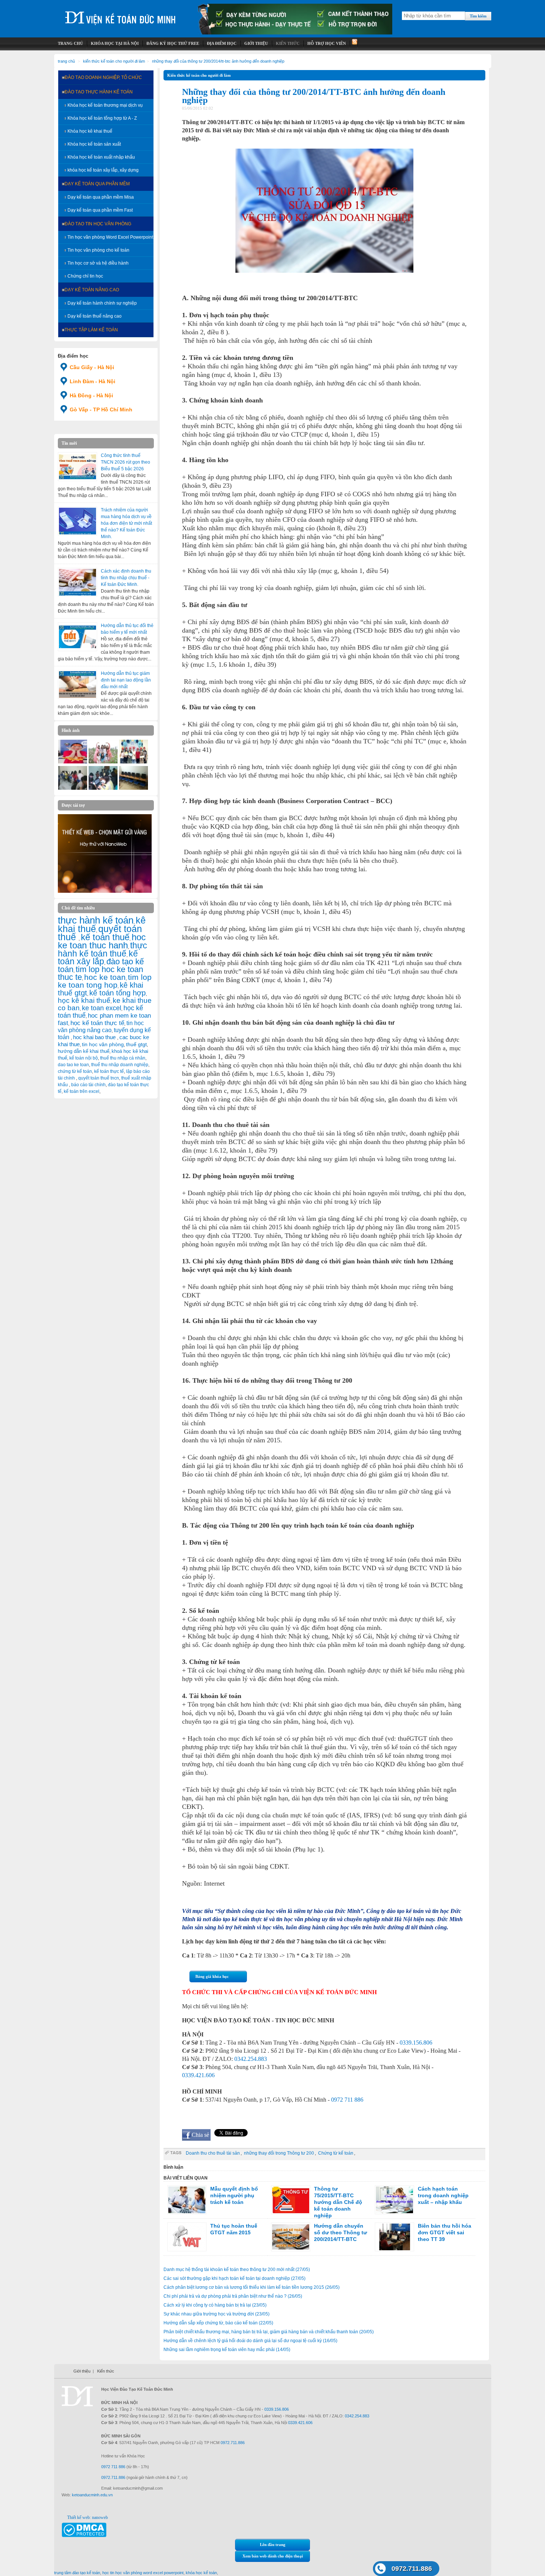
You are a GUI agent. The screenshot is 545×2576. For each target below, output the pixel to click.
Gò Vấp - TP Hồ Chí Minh (101, 410)
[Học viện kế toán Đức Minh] (120, 15)
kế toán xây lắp (98, 958)
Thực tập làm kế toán (91, 330)
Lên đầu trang (273, 2544)
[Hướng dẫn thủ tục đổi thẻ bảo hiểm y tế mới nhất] (77, 637)
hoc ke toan (105, 977)
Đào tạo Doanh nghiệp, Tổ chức (103, 77)
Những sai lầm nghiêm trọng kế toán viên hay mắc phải (227, 2350)
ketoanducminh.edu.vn (92, 2495)
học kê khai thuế (84, 1000)
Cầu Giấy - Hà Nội (92, 367)
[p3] (133, 788)
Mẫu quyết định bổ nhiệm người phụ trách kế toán (234, 2195)
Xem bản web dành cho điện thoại (273, 2556)
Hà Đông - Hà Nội (91, 395)
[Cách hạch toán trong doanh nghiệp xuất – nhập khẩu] (394, 2200)
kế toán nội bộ (84, 1058)
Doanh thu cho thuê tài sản (213, 2153)
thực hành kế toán (96, 920)
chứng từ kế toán (75, 1071)
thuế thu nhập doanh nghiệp (120, 1065)
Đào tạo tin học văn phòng (98, 224)
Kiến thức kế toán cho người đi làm (114, 61)
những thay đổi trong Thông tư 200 (279, 2153)
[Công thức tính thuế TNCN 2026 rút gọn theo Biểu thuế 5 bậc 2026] (77, 467)
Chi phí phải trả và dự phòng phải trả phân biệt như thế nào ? (233, 2296)
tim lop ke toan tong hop (105, 981)
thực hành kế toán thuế (103, 949)
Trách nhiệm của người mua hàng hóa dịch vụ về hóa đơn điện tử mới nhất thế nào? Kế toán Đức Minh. (126, 523)
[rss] (354, 44)
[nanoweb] (105, 891)
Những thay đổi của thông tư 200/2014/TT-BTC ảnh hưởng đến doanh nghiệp (218, 61)
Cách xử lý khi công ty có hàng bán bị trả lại (215, 2305)
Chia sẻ (200, 2135)
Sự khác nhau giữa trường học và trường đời (217, 2314)
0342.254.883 (251, 2059)
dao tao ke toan (73, 1065)
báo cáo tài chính (88, 1085)
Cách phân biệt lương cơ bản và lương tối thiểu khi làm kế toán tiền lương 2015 (252, 2287)
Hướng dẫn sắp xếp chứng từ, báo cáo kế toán (218, 2323)
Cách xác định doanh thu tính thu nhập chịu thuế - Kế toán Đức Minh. (126, 578)
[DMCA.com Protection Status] (84, 2536)
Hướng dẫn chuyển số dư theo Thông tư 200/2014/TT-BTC (341, 2232)
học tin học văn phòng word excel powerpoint (143, 2573)
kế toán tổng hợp (118, 993)
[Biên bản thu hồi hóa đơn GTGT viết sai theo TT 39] (394, 2237)
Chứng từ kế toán (336, 2153)
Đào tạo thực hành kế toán (99, 92)
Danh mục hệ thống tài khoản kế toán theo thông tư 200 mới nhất (237, 2270)
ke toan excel (102, 1008)
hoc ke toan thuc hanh (102, 941)
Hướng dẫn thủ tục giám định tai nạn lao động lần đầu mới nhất (126, 680)
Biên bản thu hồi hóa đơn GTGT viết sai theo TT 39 (445, 2232)
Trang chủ (66, 61)
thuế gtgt (136, 1045)
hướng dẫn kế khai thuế (84, 1051)
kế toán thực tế (109, 1071)
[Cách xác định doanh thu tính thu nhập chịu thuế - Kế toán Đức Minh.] (77, 582)
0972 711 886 (347, 2100)
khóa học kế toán (201, 2573)
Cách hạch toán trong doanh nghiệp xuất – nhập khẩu (443, 2195)
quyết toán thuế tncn (99, 1078)
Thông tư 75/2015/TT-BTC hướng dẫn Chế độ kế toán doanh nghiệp (338, 2202)
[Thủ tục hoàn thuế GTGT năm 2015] (187, 2237)
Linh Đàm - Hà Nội (93, 381)
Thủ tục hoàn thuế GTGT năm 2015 (234, 2229)
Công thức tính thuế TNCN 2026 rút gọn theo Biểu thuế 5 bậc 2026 (125, 462)
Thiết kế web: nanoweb (87, 2517)
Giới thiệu (82, 2371)
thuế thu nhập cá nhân (123, 1058)
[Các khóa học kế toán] (295, 33)
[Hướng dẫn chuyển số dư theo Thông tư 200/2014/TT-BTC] (291, 2237)
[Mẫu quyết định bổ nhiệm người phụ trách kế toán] (187, 2200)
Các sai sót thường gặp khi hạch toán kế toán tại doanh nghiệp (234, 2278)
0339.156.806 (416, 2043)
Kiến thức (106, 2371)
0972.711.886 (412, 2569)
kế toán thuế (105, 937)
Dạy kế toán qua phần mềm (97, 184)
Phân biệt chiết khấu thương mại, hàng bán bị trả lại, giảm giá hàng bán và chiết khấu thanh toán (269, 2332)
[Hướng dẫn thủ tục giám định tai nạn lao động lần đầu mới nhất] (77, 684)
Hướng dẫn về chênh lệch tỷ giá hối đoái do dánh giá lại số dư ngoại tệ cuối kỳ (250, 2341)
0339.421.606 (198, 2075)
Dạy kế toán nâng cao (92, 290)
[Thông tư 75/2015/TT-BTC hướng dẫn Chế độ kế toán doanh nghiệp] (291, 2200)
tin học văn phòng (103, 1044)
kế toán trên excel (82, 1091)
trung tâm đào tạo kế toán (77, 2573)
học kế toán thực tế (97, 1023)
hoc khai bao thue (95, 1037)
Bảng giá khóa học (212, 1976)
